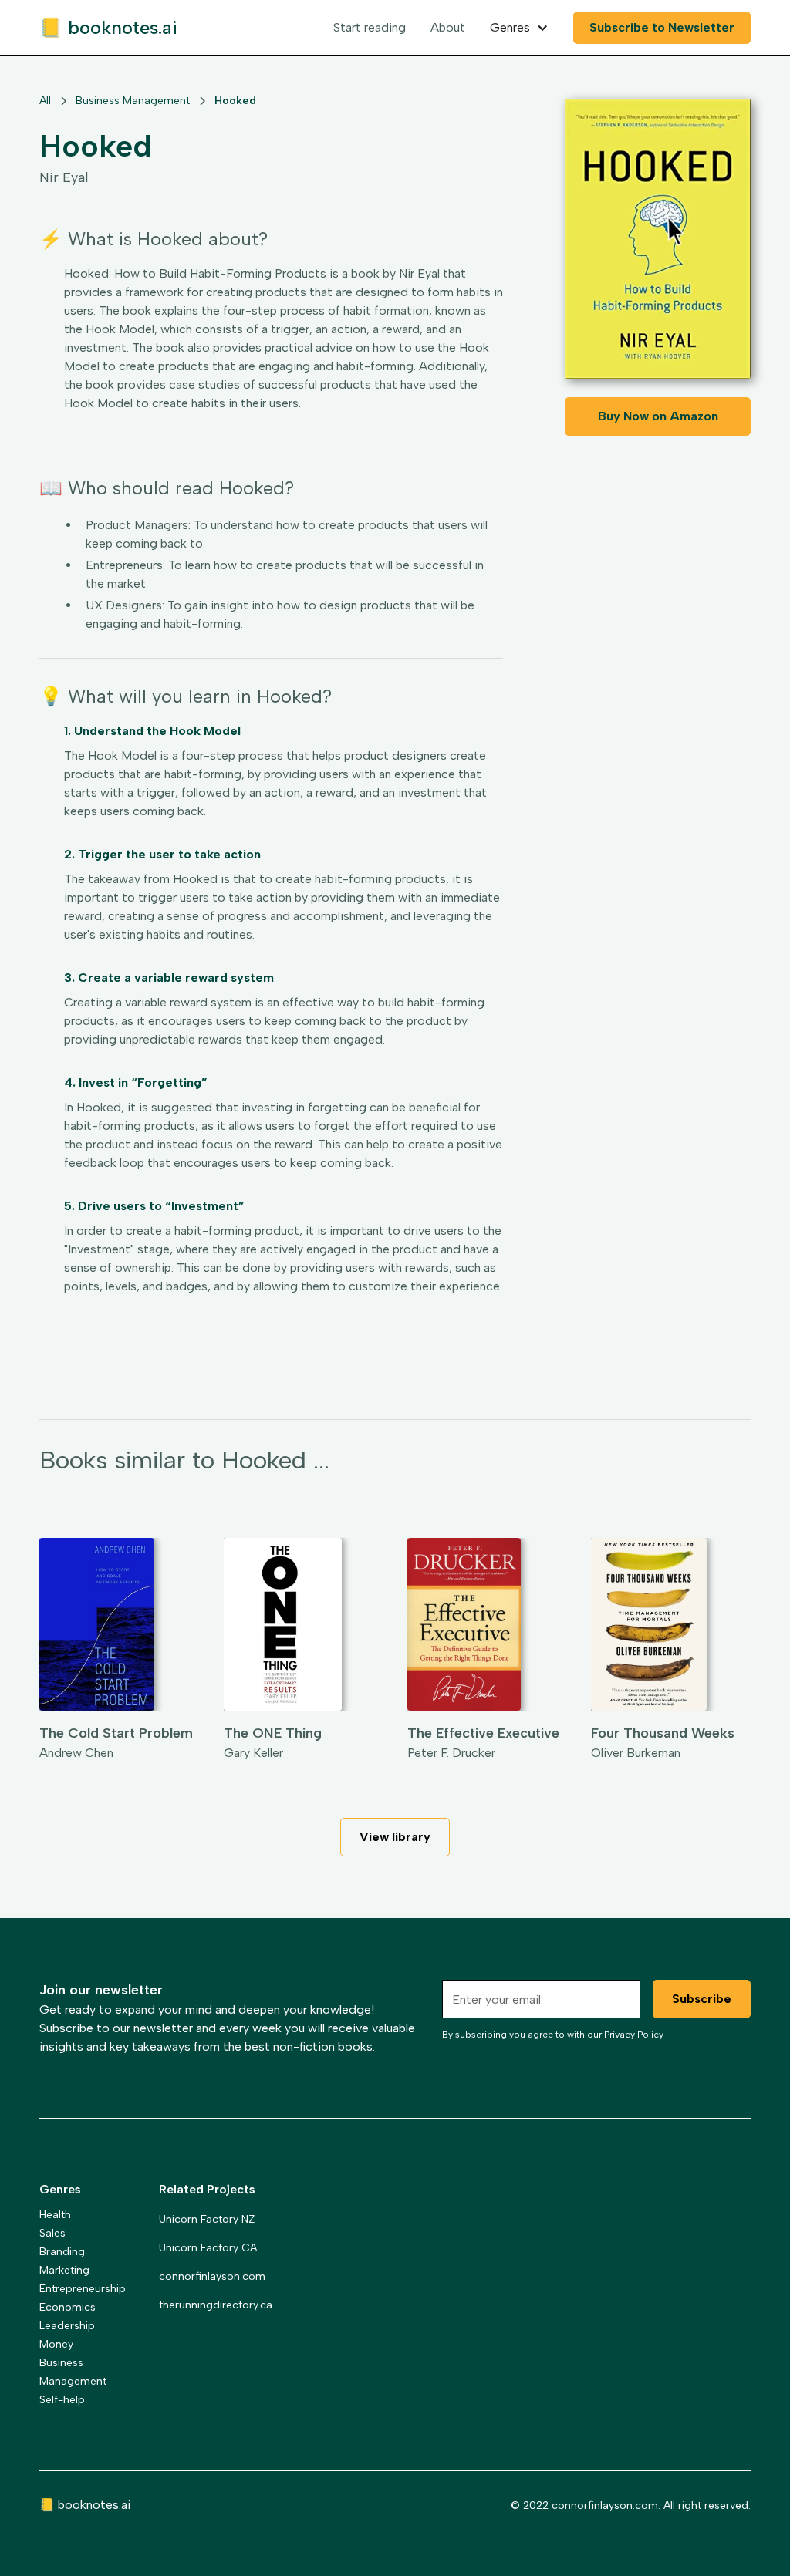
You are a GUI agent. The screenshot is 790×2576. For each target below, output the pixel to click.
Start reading (370, 27)
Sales (52, 2233)
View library (395, 1837)
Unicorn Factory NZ (207, 2219)
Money (56, 2344)
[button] (519, 28)
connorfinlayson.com (212, 2276)
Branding (62, 2252)
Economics (68, 2307)
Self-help (62, 2400)
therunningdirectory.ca (216, 2305)
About (448, 27)
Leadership (67, 2326)
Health (55, 2215)
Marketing (64, 2270)
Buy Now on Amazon (658, 416)
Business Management (73, 2372)
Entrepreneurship (83, 2289)
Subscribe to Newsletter (662, 27)
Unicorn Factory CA (208, 2248)
